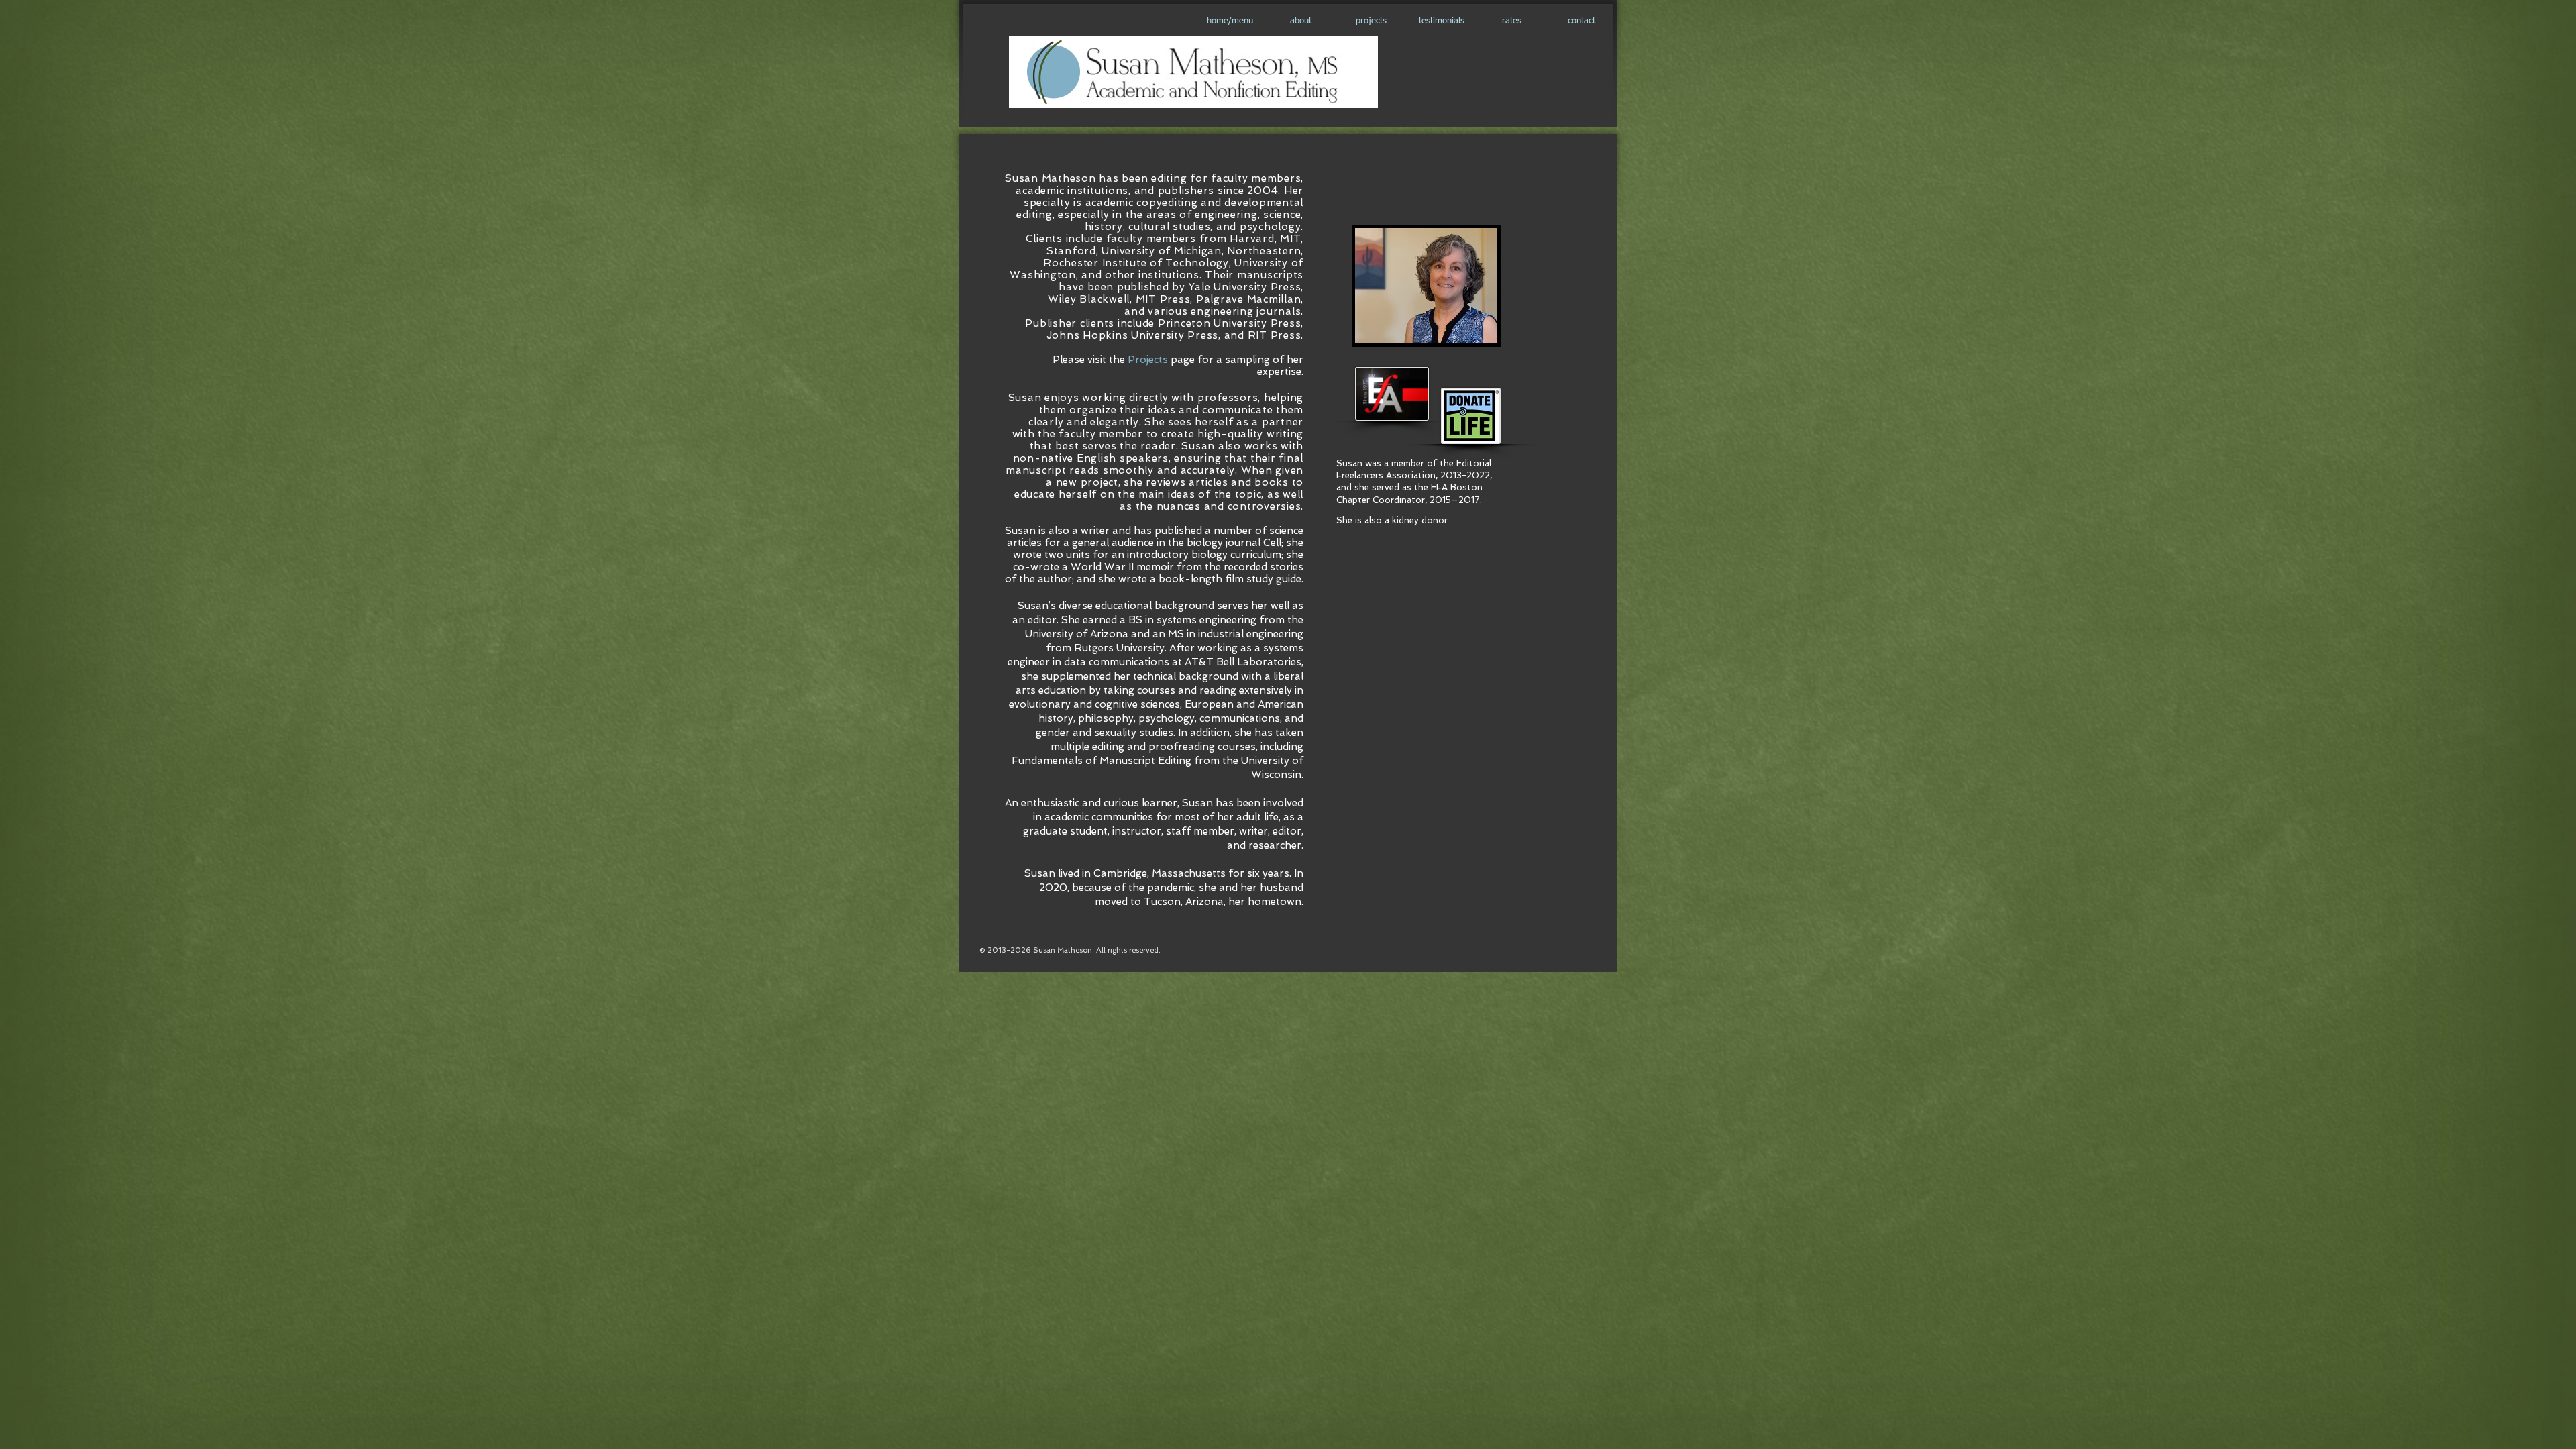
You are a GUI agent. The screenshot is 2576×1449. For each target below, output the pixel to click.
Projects (1149, 360)
